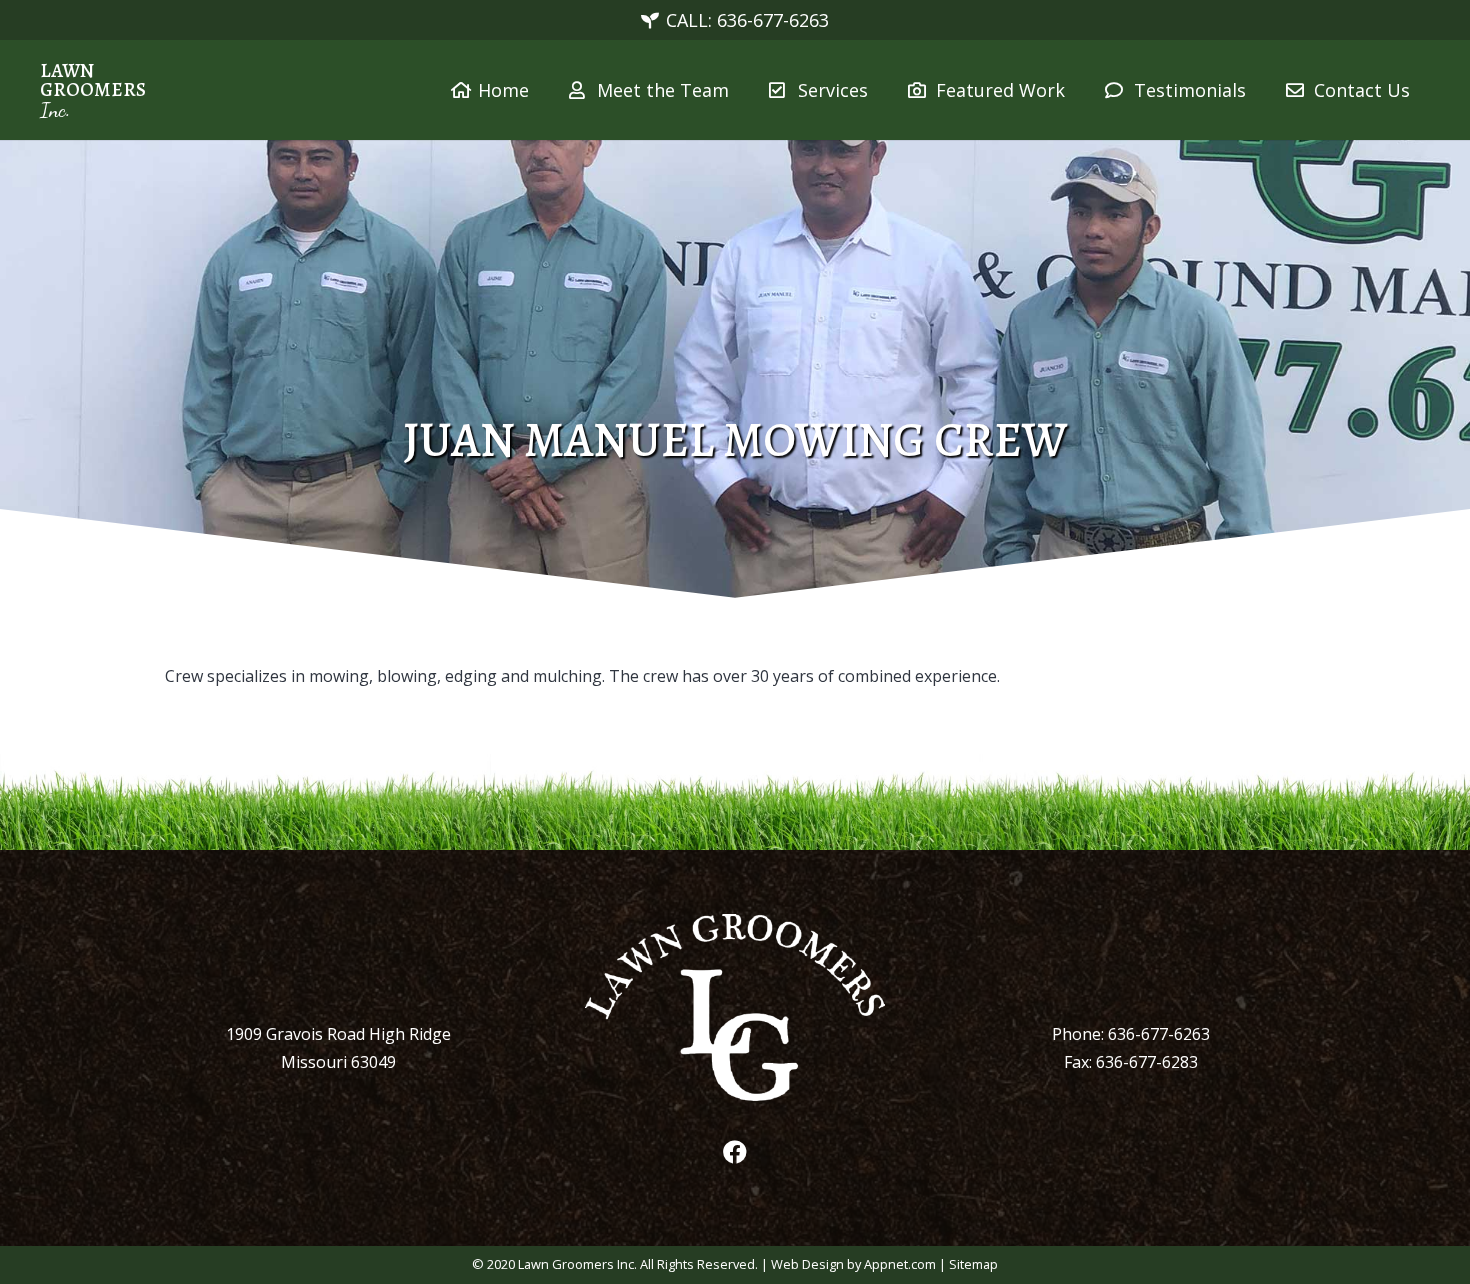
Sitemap (973, 1264)
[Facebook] (735, 1152)
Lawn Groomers (93, 80)
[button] (884, 90)
